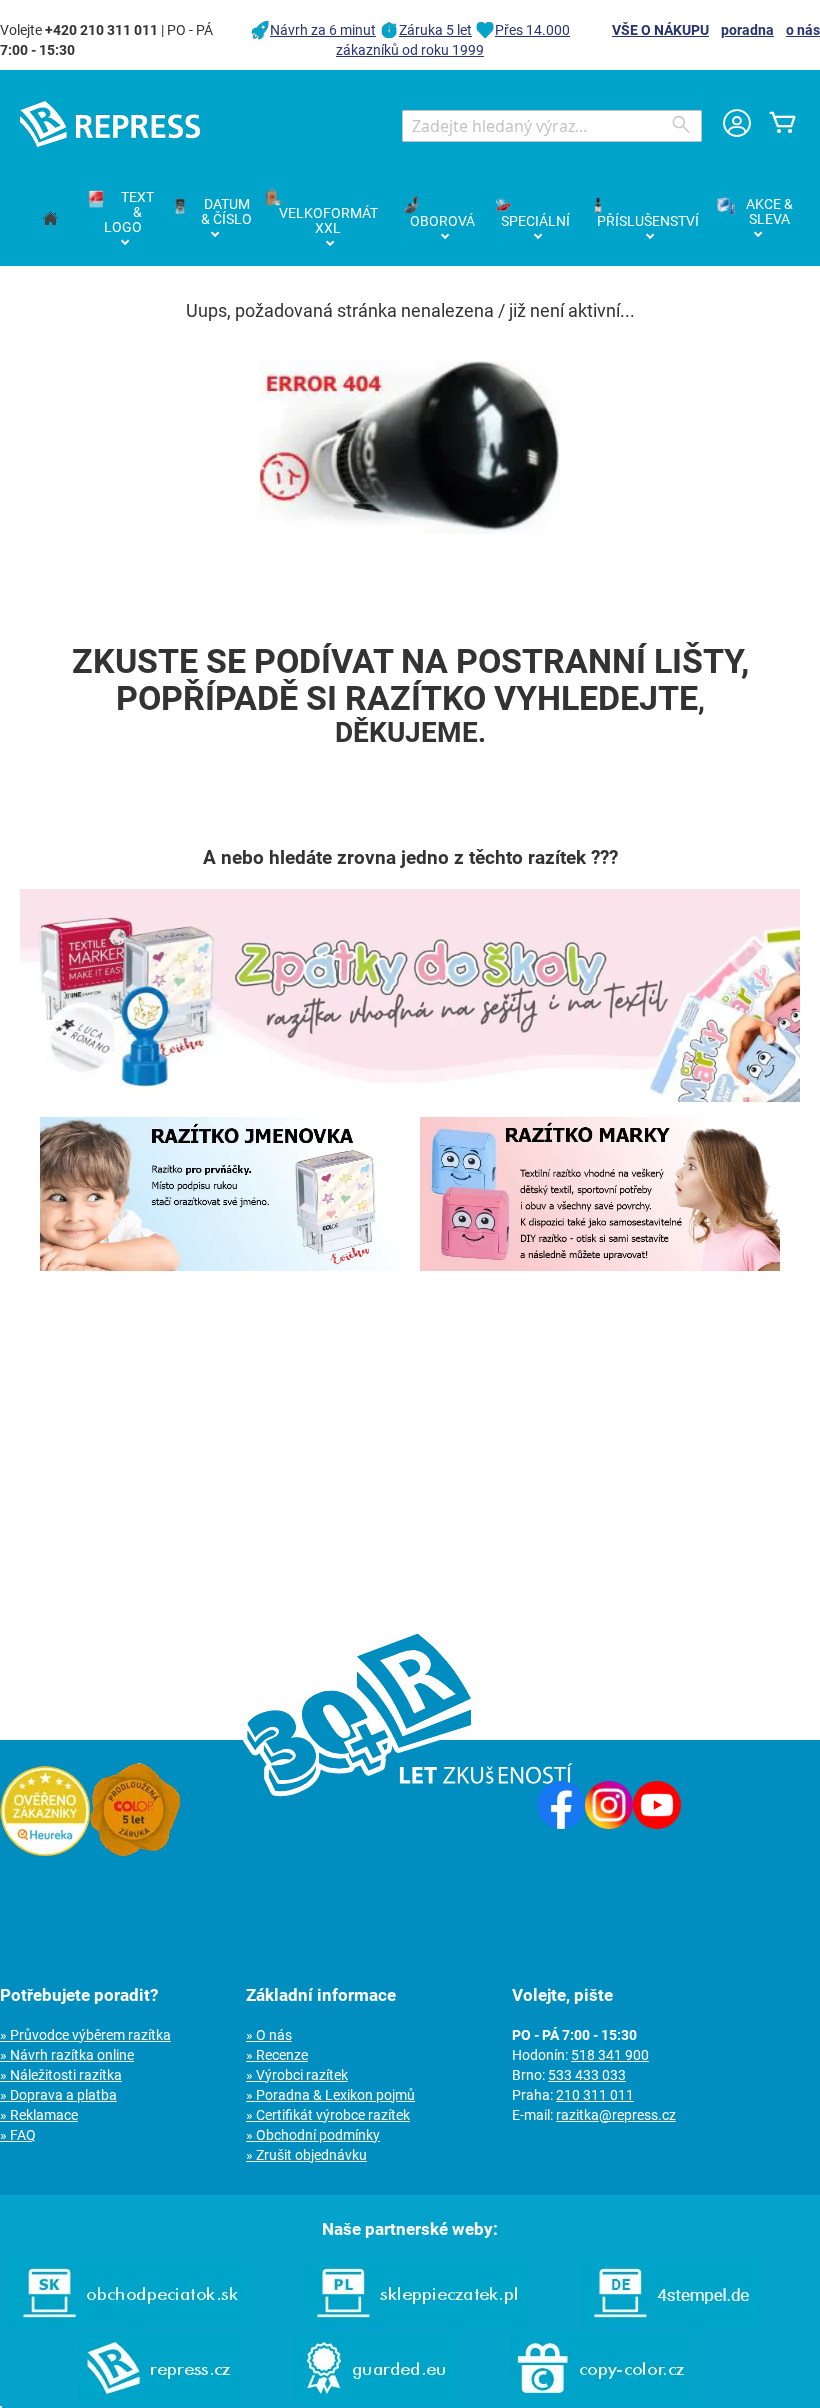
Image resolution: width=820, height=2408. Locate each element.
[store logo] (110, 124)
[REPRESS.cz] (159, 2398)
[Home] (50, 219)
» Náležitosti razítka (61, 2075)
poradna (747, 30)
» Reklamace (39, 2115)
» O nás (269, 2035)
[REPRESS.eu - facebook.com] (561, 1824)
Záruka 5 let (435, 30)
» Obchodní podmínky (313, 2135)
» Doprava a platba (58, 2095)
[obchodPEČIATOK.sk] (130, 2323)
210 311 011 (595, 2095)
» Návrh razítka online (67, 2055)
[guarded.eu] (375, 2398)
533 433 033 (587, 2075)
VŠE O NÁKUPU (660, 30)
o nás (803, 30)
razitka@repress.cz (616, 2115)
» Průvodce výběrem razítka (85, 2035)
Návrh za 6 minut (323, 30)
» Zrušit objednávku (306, 2155)
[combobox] (552, 126)
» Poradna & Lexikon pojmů (330, 2095)
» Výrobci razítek (297, 2075)
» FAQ (18, 2135)
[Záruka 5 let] (135, 1851)
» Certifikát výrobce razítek (328, 2115)
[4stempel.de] (671, 2323)
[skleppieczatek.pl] (417, 2323)
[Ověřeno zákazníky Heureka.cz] (45, 1851)
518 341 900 (610, 2055)
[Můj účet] (737, 125)
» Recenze (277, 2055)
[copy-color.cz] (601, 2398)
